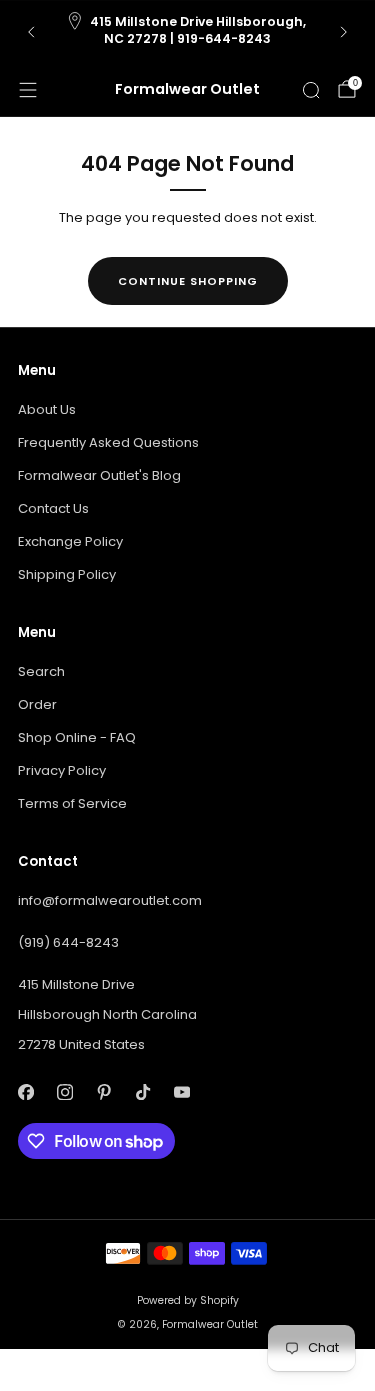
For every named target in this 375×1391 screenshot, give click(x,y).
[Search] (311, 90)
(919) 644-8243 (68, 942)
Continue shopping (188, 281)
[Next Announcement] (344, 32)
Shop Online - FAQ (77, 737)
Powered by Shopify (188, 1300)
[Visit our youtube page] (181, 1091)
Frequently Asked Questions (108, 442)
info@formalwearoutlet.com (110, 900)
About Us (47, 409)
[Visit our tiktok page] (142, 1091)
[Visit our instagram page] (64, 1091)
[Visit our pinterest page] (103, 1091)
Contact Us (53, 508)
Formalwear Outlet (187, 90)
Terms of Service (72, 803)
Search (41, 671)
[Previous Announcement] (31, 32)
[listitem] (188, 32)
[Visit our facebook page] (25, 1091)
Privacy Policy (62, 770)
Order (37, 704)
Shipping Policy (67, 574)
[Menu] (28, 90)
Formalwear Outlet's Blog (99, 475)
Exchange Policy (70, 541)
